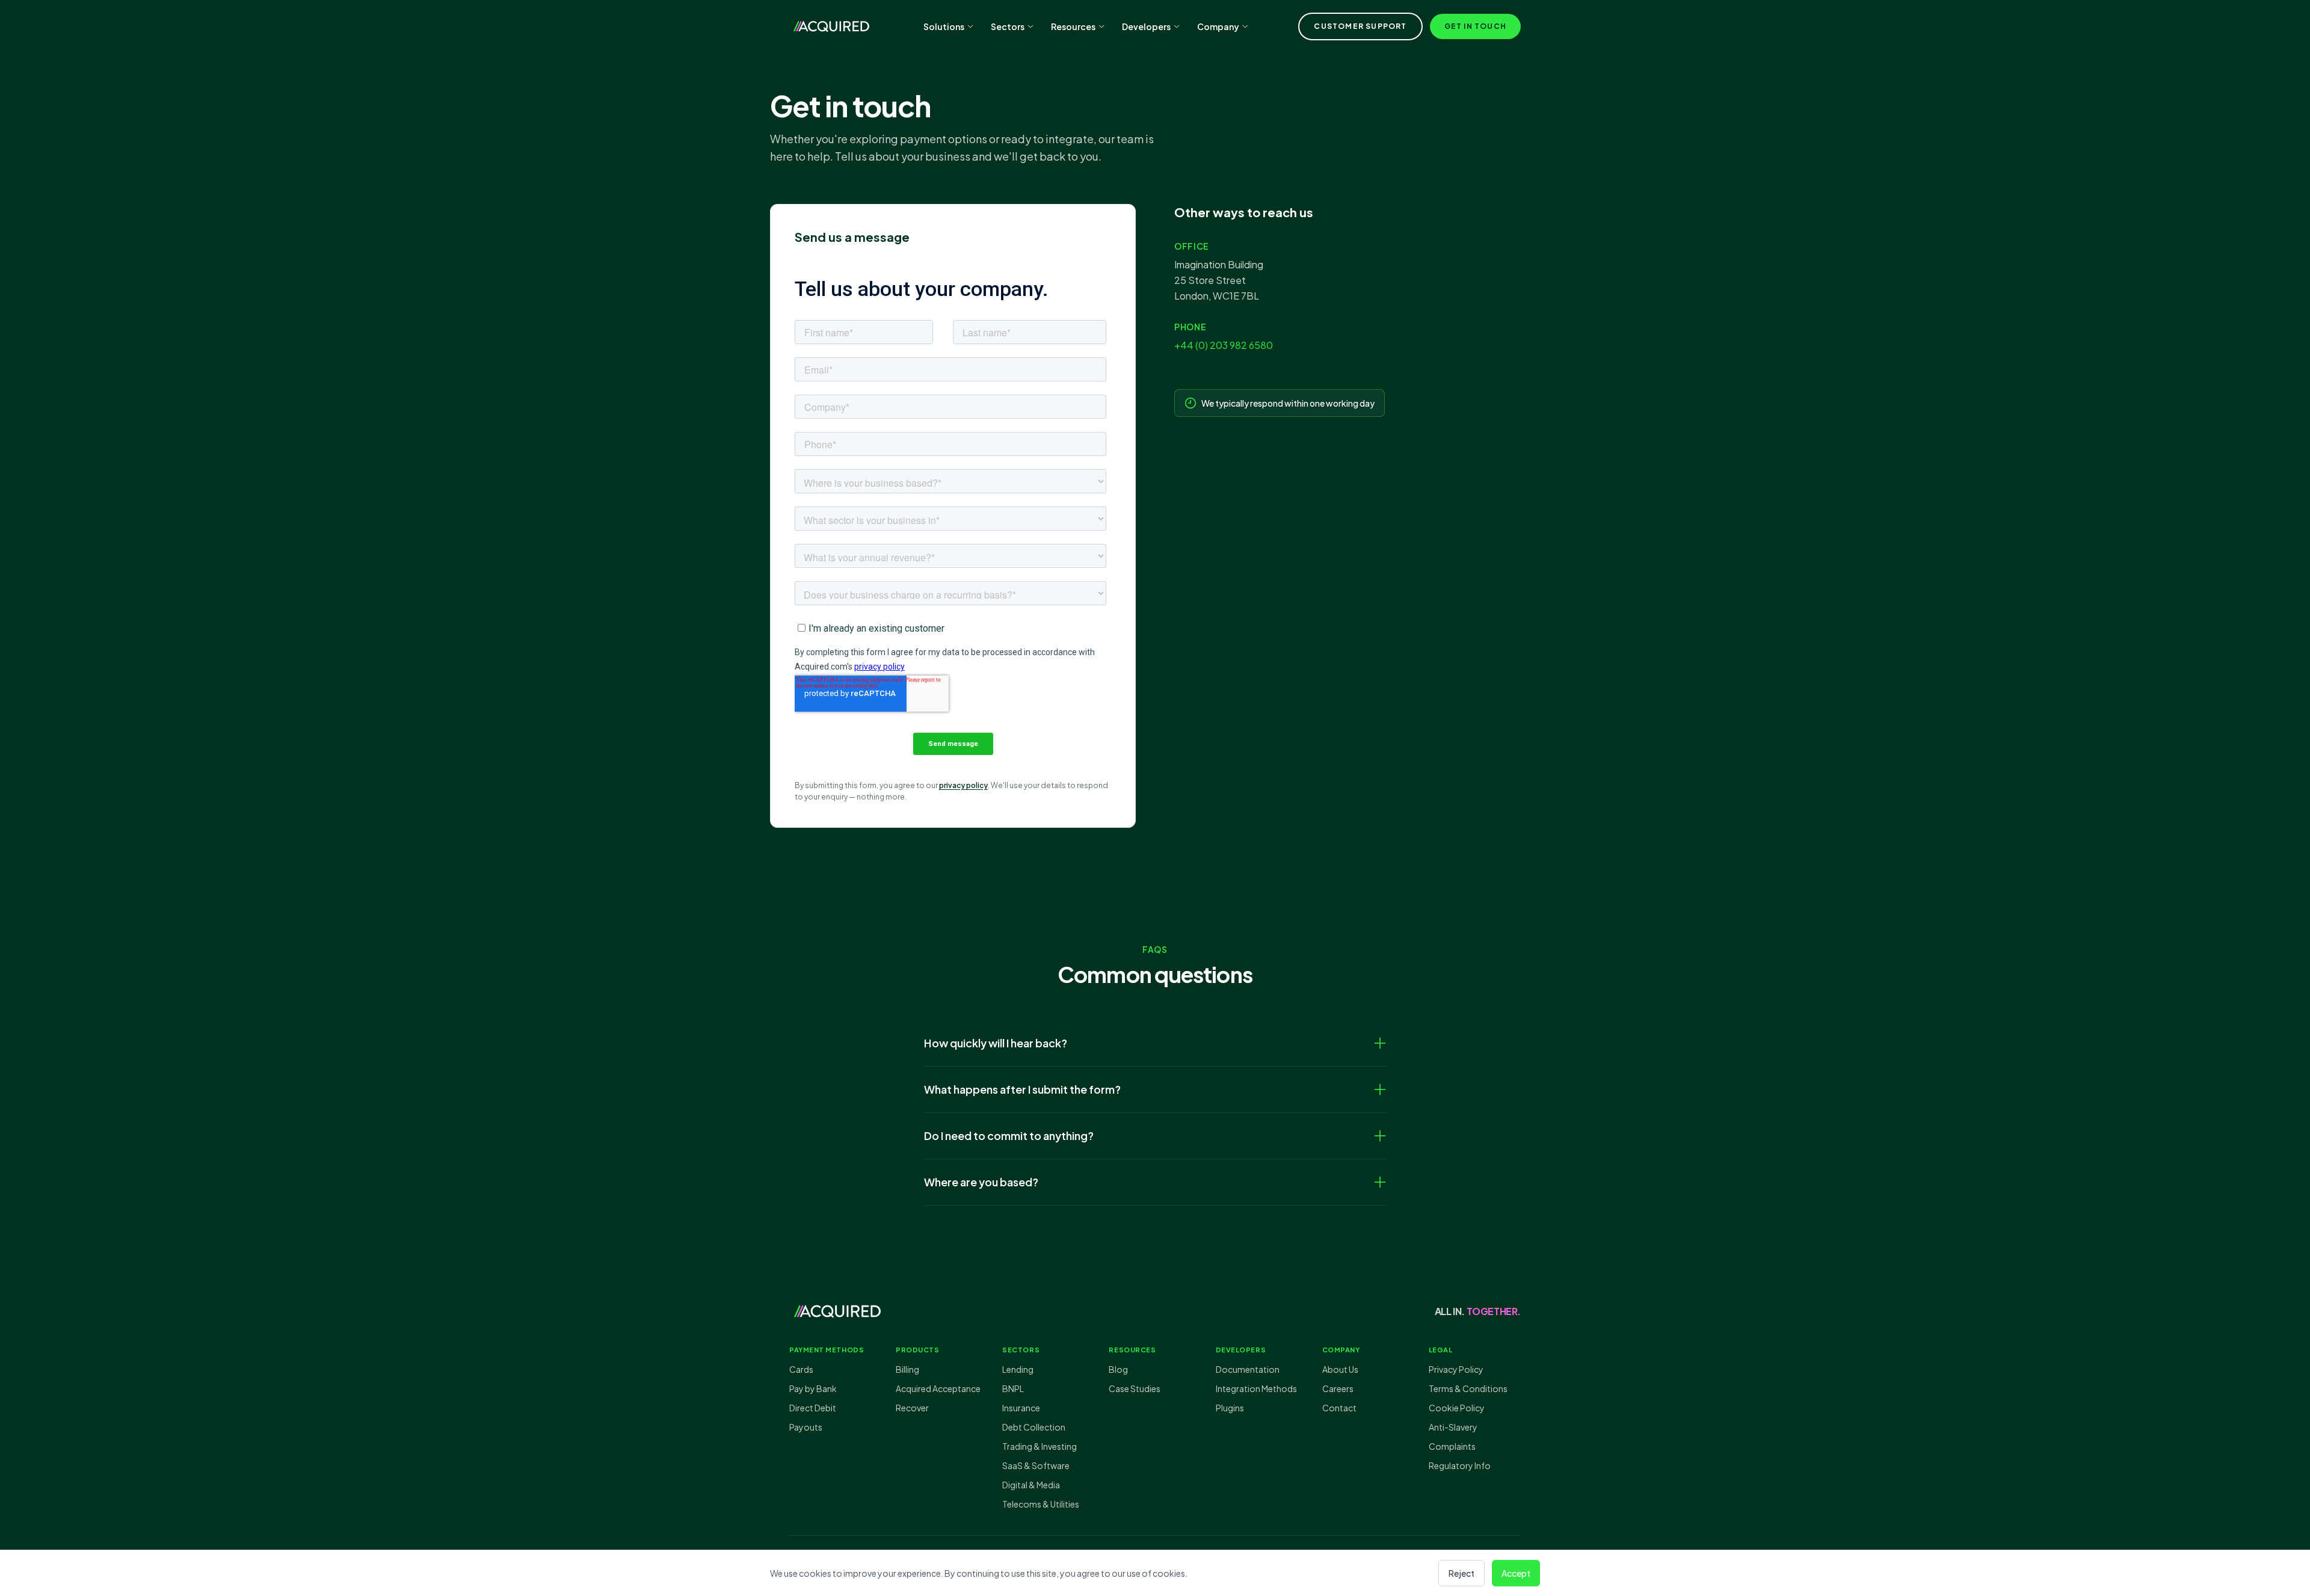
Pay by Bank (813, 1388)
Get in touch (1475, 26)
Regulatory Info (1460, 1465)
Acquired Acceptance (938, 1388)
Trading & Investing (1039, 1446)
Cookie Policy (1457, 1408)
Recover (912, 1408)
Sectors (1008, 26)
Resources (1073, 26)
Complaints (1452, 1446)
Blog (1118, 1369)
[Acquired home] (831, 26)
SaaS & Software (1036, 1465)
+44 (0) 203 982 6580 (1224, 345)
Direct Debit (813, 1408)
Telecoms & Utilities (1041, 1504)
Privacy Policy (1456, 1369)
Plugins (1230, 1408)
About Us (1340, 1369)
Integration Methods (1256, 1388)
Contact (1339, 1408)
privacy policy (963, 785)
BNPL (1013, 1388)
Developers (1146, 26)
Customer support (1360, 26)
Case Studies (1135, 1388)
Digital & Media (1031, 1485)
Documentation (1248, 1369)
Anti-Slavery (1453, 1427)
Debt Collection (1034, 1427)
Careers (1338, 1388)
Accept (1516, 1573)
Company (1218, 26)
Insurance (1021, 1408)
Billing (907, 1369)
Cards (801, 1369)
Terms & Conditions (1468, 1388)
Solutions (944, 26)
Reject (1461, 1573)
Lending (1018, 1369)
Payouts (806, 1427)
